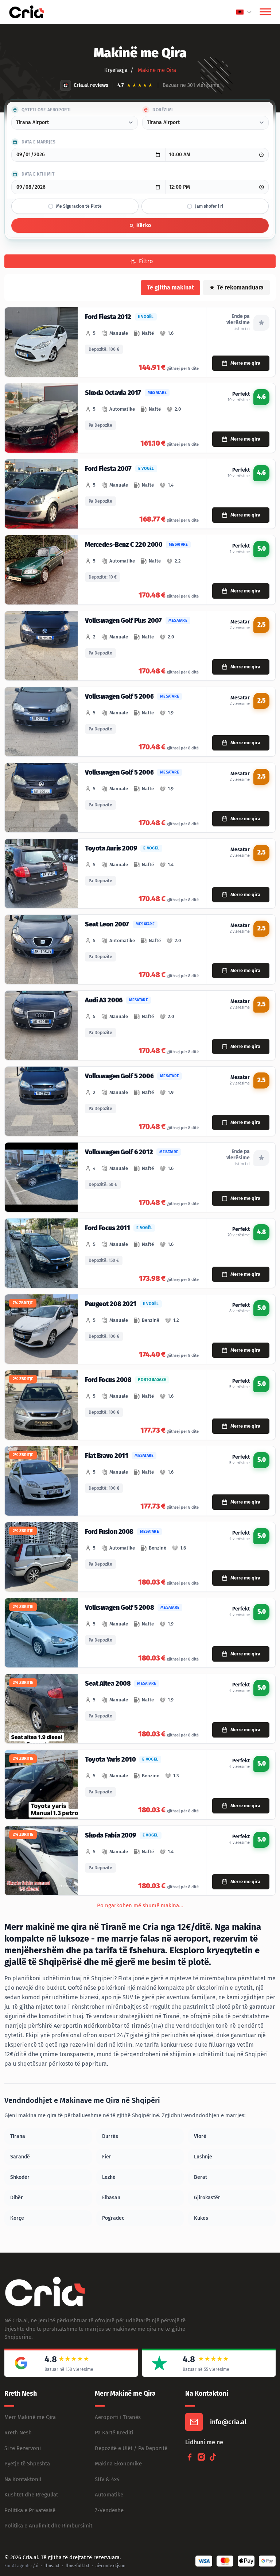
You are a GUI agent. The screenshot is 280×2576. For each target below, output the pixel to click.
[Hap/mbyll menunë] (265, 12)
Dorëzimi (163, 110)
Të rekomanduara (240, 287)
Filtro (146, 261)
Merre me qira (245, 363)
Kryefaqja (116, 70)
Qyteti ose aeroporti (46, 110)
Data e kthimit (38, 174)
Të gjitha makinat (170, 287)
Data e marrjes (38, 142)
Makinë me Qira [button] (156, 70)
